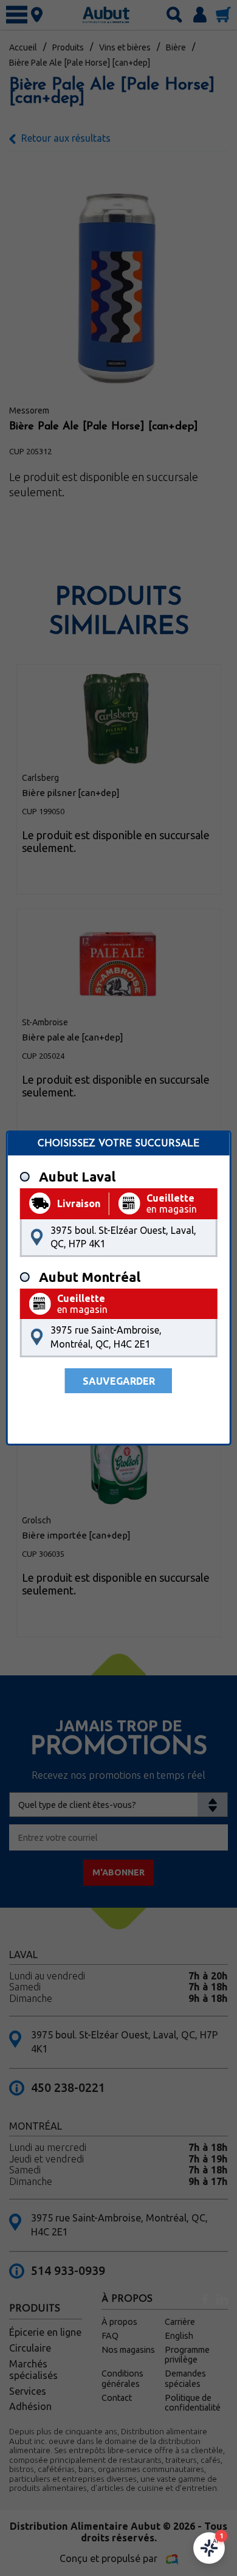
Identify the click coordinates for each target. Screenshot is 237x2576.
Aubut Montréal (90, 1277)
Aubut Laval (77, 1177)
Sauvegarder (119, 1381)
